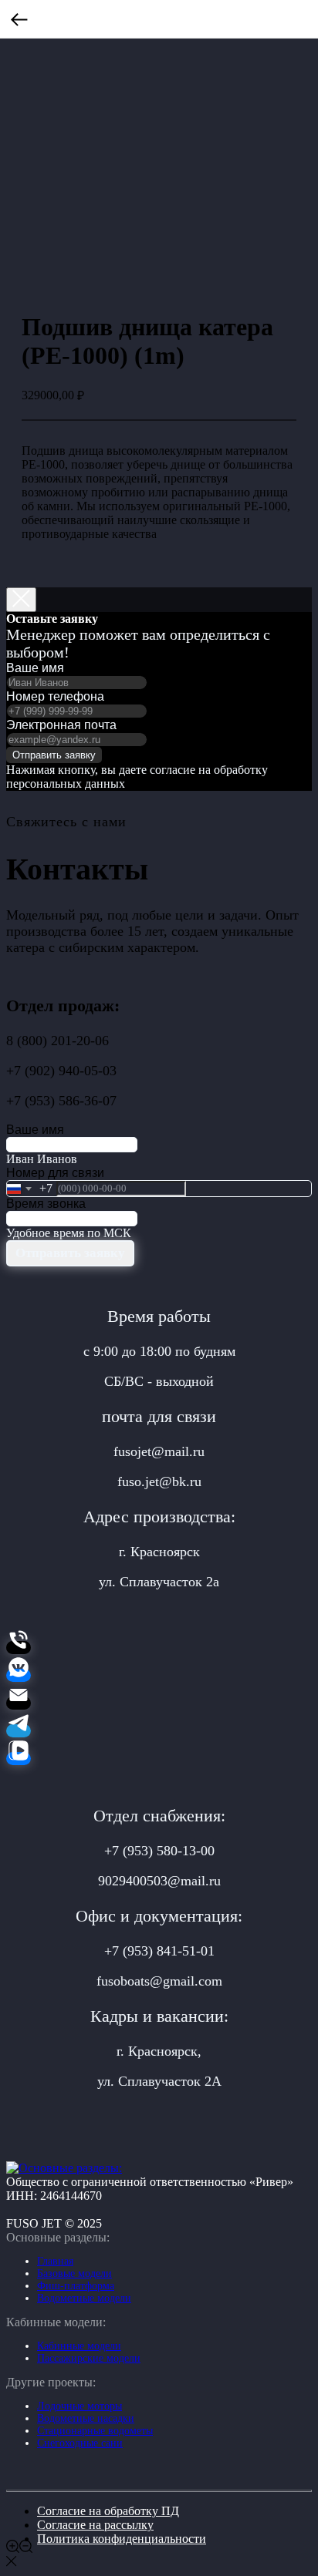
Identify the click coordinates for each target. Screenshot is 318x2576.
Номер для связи (55, 1173)
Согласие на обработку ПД (108, 2511)
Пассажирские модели (89, 2358)
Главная (55, 2261)
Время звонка (46, 1204)
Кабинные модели (79, 2346)
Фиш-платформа (76, 2286)
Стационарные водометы (95, 2431)
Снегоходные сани (80, 2443)
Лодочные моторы (79, 2406)
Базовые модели (74, 2273)
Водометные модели (84, 2298)
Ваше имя (35, 668)
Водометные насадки (86, 2418)
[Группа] (19, 1675)
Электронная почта (61, 725)
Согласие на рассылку (95, 2525)
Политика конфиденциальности (122, 2539)
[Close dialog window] (21, 600)
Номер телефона (55, 696)
